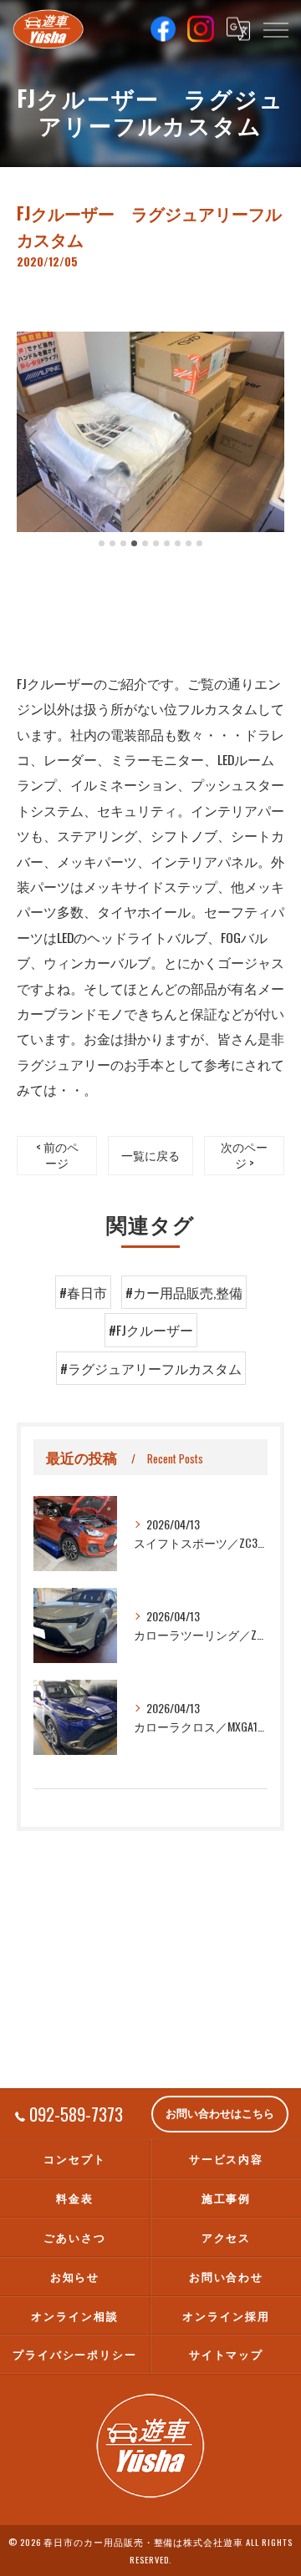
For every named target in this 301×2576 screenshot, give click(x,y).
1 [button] (102, 543)
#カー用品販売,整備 (184, 1292)
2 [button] (112, 543)
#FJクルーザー (151, 1330)
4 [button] (134, 543)
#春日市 (83, 1292)
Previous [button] (33, 439)
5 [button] (145, 543)
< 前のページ (57, 1155)
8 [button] (178, 543)
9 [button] (189, 543)
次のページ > (244, 1155)
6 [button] (156, 543)
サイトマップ (227, 2354)
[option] (150, 432)
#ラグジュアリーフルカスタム (151, 1368)
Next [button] (268, 439)
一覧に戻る (150, 1155)
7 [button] (167, 543)
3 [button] (123, 543)
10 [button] (199, 543)
